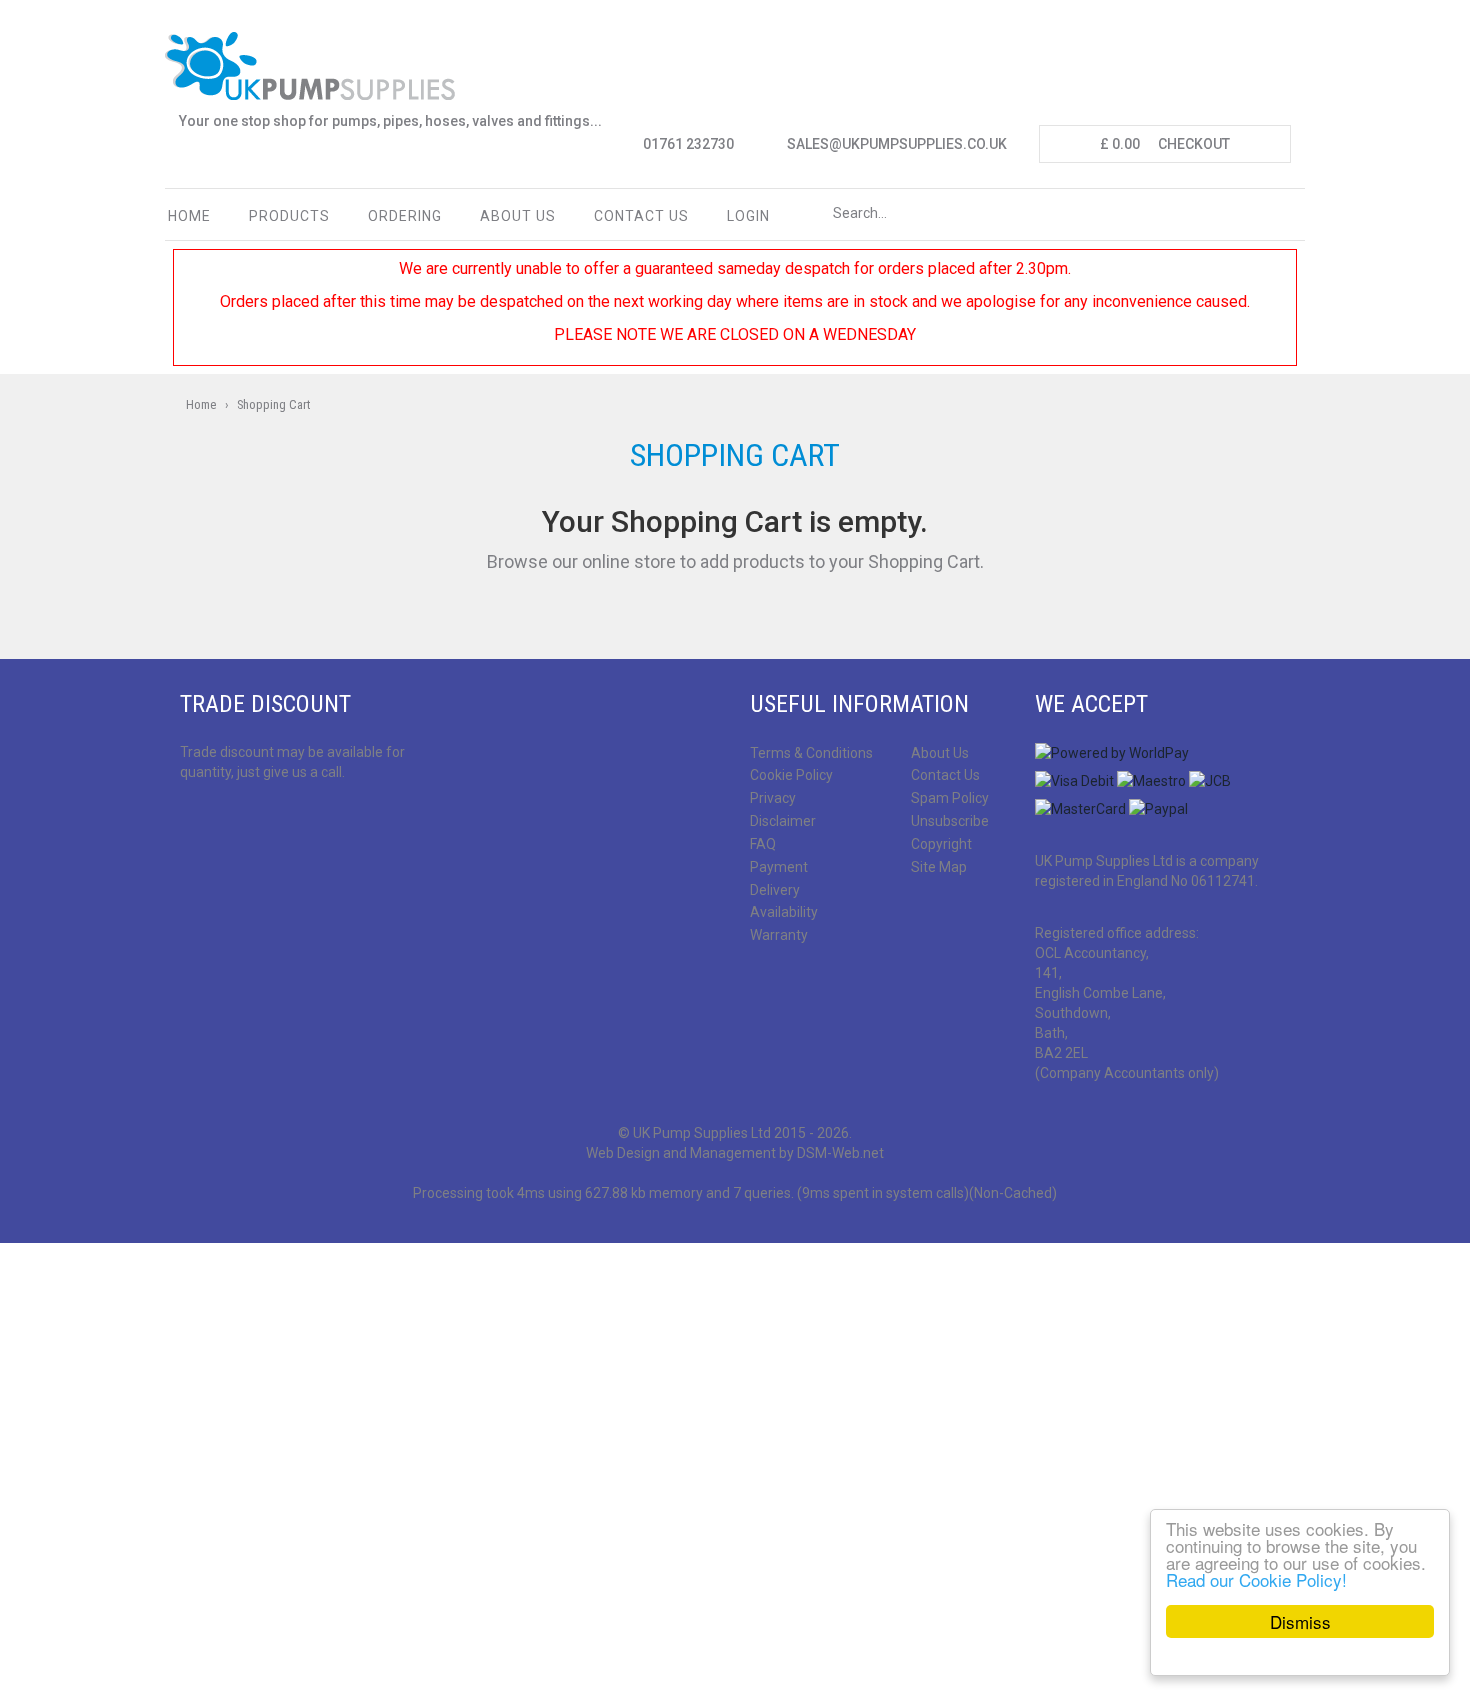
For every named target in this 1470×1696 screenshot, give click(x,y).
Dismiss (1300, 1621)
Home (189, 216)
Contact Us (945, 775)
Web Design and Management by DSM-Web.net (735, 1153)
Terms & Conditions (811, 753)
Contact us (641, 216)
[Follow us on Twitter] (225, 825)
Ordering (405, 216)
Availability (784, 912)
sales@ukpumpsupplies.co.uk (897, 144)
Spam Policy (950, 798)
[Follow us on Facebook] (191, 825)
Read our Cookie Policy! (1256, 1579)
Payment (779, 867)
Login (748, 216)
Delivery (775, 890)
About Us (518, 216)
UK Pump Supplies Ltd (702, 1133)
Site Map (939, 867)
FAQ (763, 844)
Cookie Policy (791, 775)
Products (289, 216)
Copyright (941, 844)
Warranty (779, 935)
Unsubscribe (950, 821)
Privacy (773, 798)
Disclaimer (783, 821)
